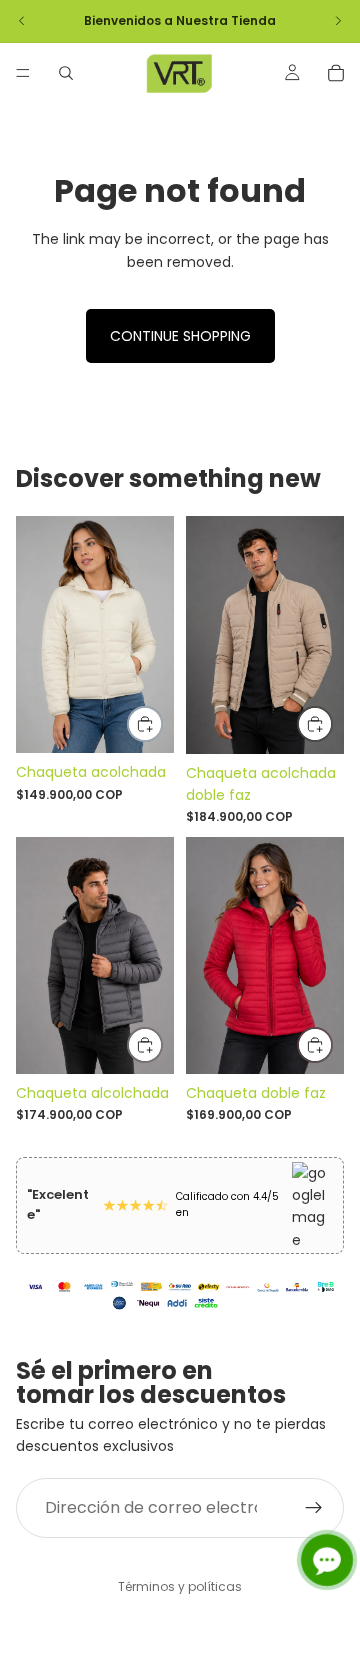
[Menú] (23, 73)
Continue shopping (180, 336)
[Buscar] (66, 73)
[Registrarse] (314, 1507)
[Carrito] (336, 73)
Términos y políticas (180, 1586)
